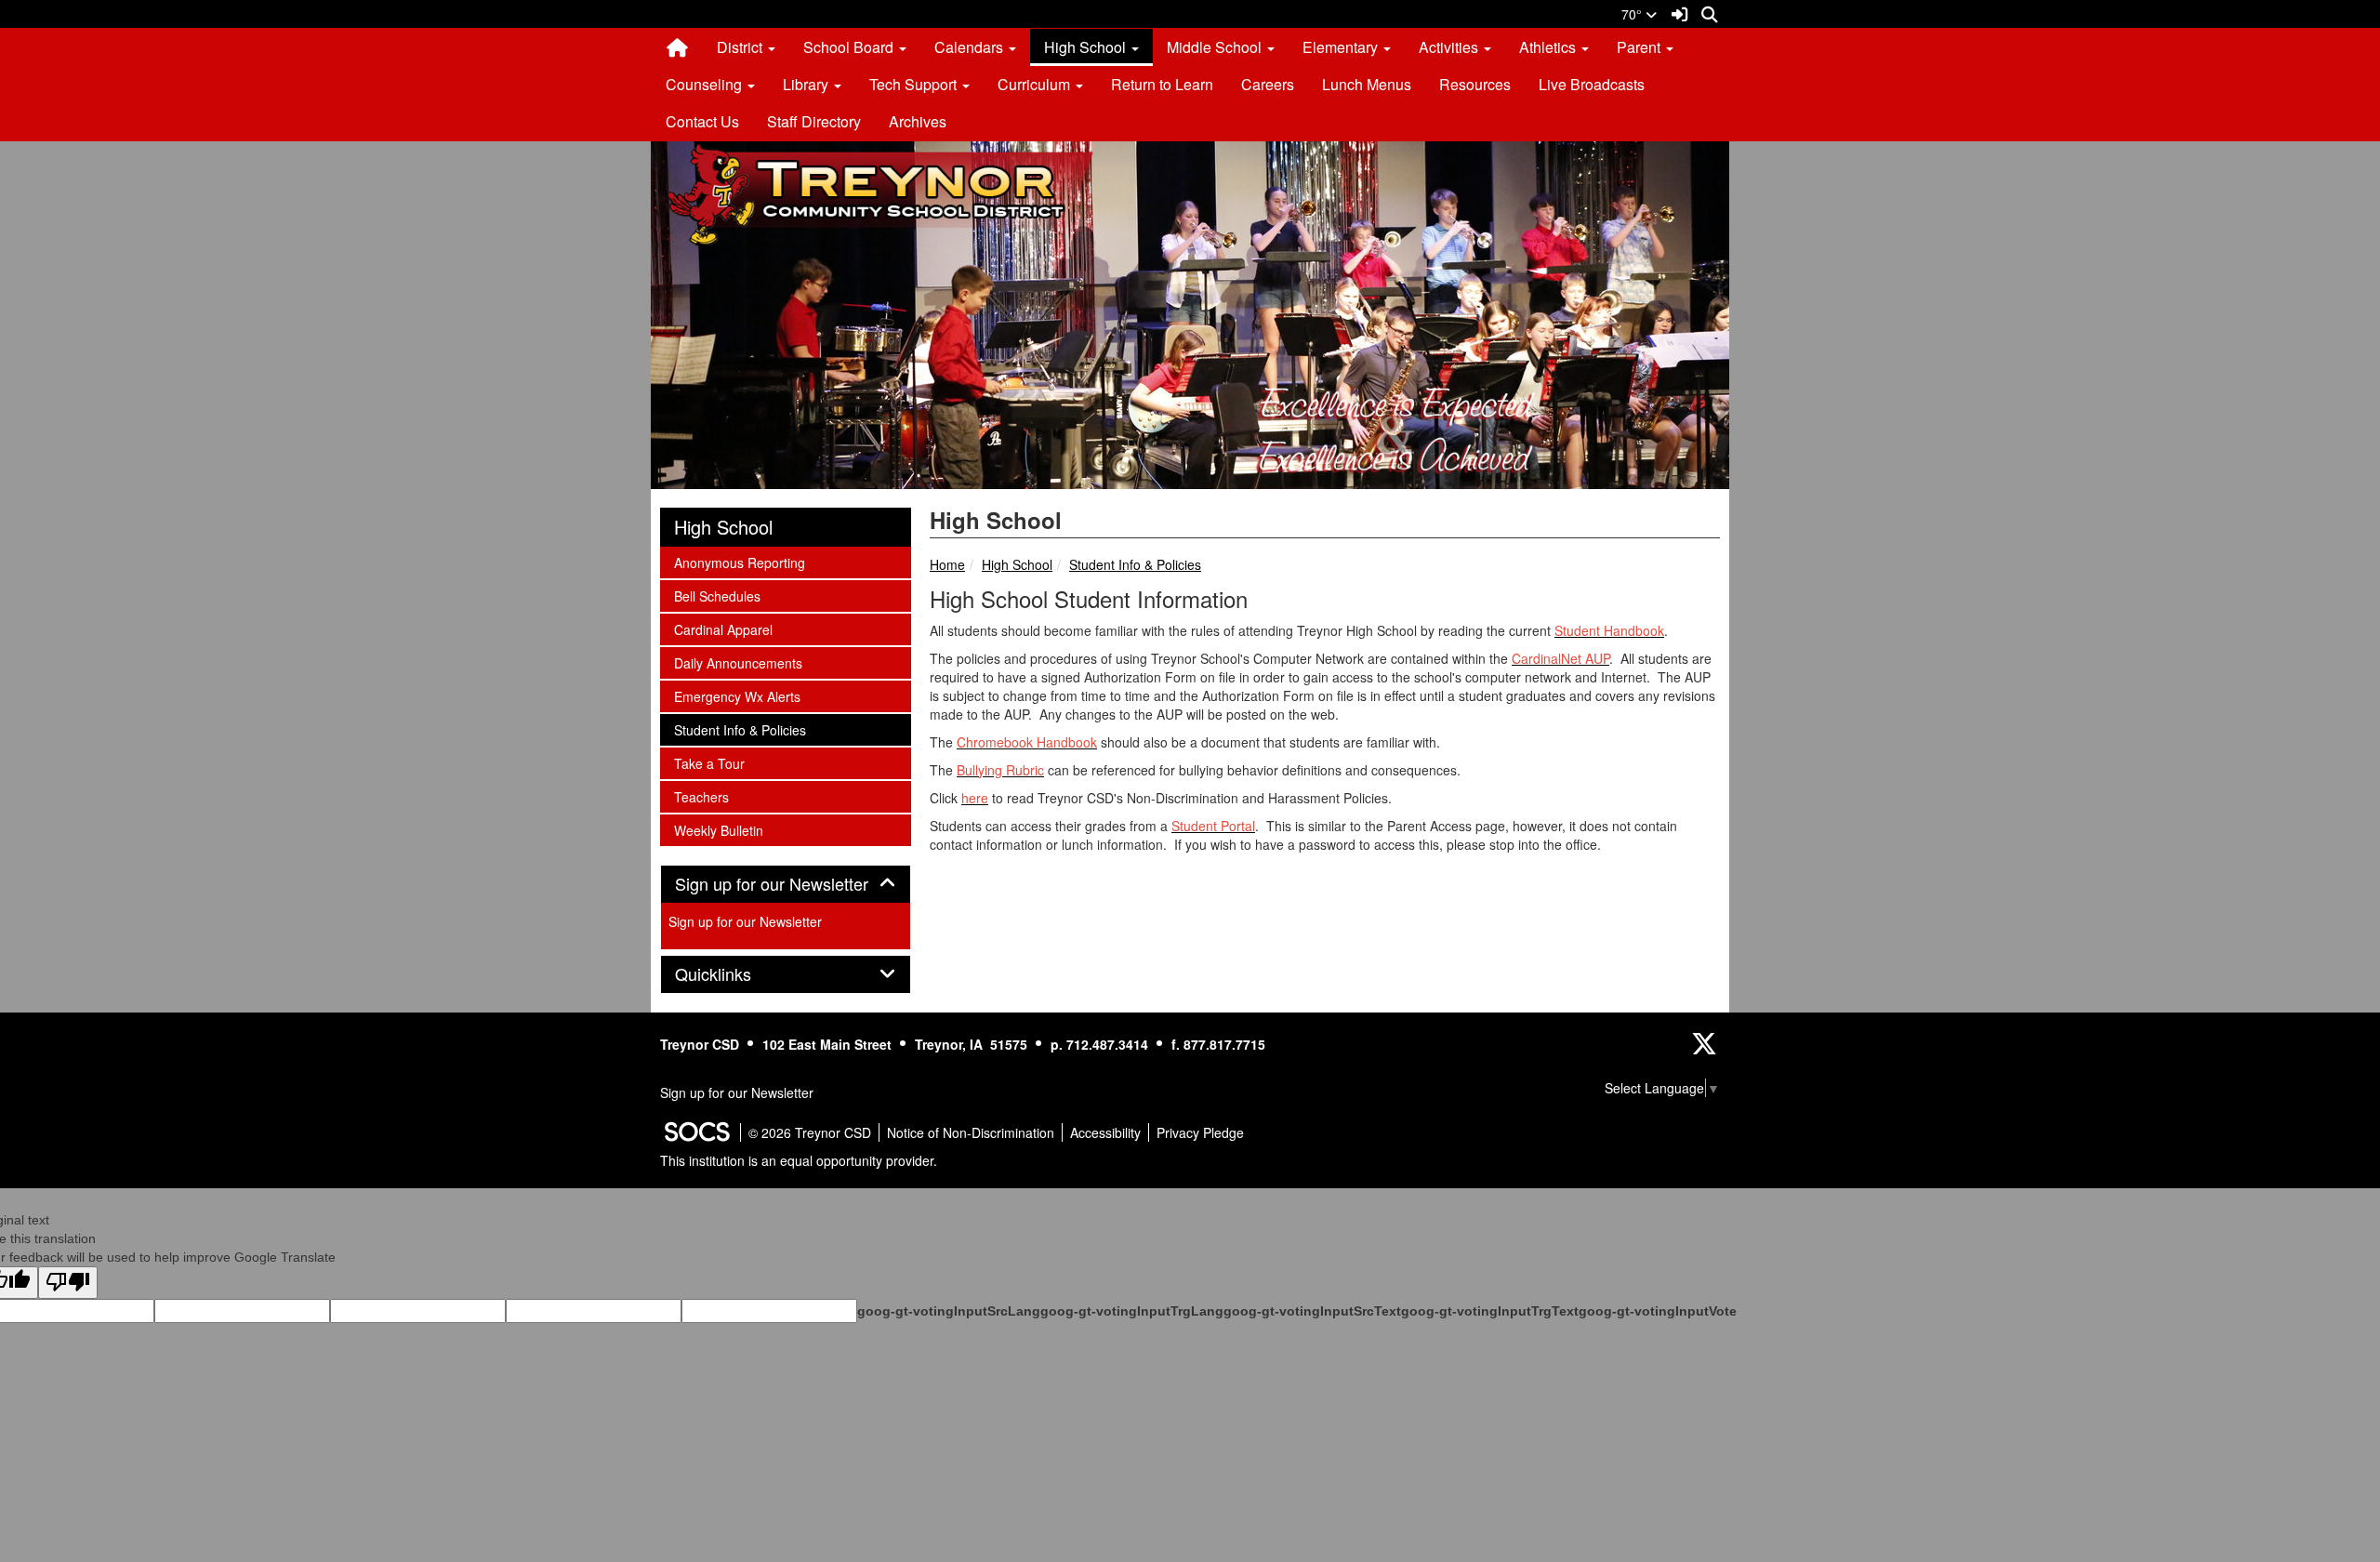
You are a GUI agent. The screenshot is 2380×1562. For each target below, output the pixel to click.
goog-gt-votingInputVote (1658, 1311)
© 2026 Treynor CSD (810, 1132)
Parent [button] (1640, 47)
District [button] (741, 47)
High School (1017, 564)
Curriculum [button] (1036, 84)
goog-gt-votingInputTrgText (1490, 1311)
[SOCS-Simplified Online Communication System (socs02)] (696, 1132)
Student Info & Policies (1135, 564)
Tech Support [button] (915, 84)
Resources (1475, 84)
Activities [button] (1450, 47)
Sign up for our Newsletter (745, 921)
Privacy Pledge (1200, 1132)
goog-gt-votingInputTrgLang (1132, 1311)
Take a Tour (709, 763)
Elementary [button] (1342, 47)
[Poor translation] (68, 1283)
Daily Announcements (738, 662)
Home (947, 564)
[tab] (786, 884)
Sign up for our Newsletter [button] (786, 884)
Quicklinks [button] (734, 974)
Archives (918, 121)
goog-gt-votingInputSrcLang (949, 1311)
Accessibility (1105, 1132)
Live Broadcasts (1592, 84)
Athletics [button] (1549, 47)
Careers (1268, 84)
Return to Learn (1162, 84)
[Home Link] (677, 47)
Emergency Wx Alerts (737, 696)
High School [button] (1087, 47)
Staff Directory (814, 121)
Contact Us (702, 121)
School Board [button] (850, 47)
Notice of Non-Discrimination (971, 1132)
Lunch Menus (1367, 84)
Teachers (701, 796)
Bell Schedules (717, 596)
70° (1633, 14)
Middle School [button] (1216, 47)
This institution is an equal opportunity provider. (799, 1160)
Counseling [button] (706, 84)
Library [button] (807, 84)
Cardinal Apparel (723, 629)
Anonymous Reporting (739, 562)
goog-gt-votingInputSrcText (1312, 1311)
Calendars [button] (971, 47)
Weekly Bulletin (718, 830)
